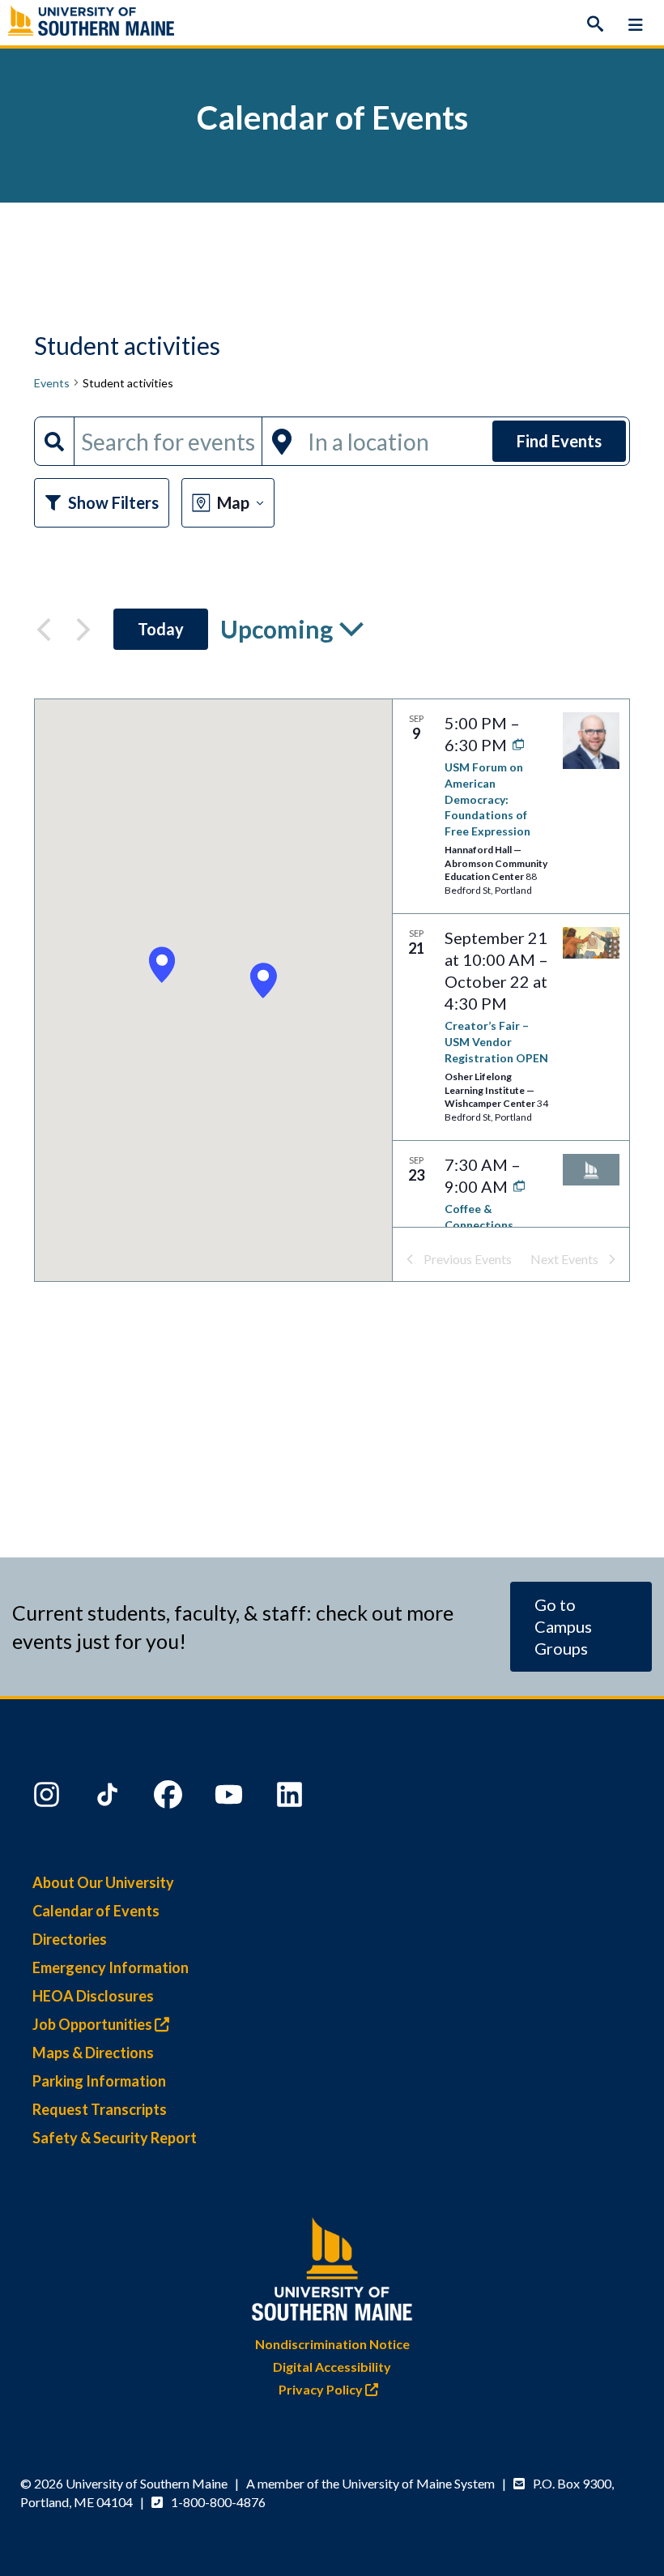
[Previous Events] (44, 630)
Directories (70, 1939)
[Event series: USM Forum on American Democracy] (515, 745)
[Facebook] (170, 1798)
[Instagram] (49, 1798)
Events (52, 383)
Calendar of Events (96, 1911)
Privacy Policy (322, 2389)
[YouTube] (231, 1798)
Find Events (559, 441)
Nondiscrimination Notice (332, 2344)
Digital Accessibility (332, 2367)
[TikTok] (109, 1798)
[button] (263, 981)
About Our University (103, 1882)
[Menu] (636, 24)
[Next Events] (83, 630)
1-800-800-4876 (218, 2502)
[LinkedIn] (292, 1798)
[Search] (595, 24)
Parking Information (99, 2081)
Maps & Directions (93, 2053)
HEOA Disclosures (93, 1996)
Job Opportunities (94, 2024)
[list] (511, 963)
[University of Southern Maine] (332, 2265)
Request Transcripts (100, 2109)
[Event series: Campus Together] (515, 1186)
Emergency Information (111, 1967)
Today (161, 629)
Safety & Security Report (115, 2138)
